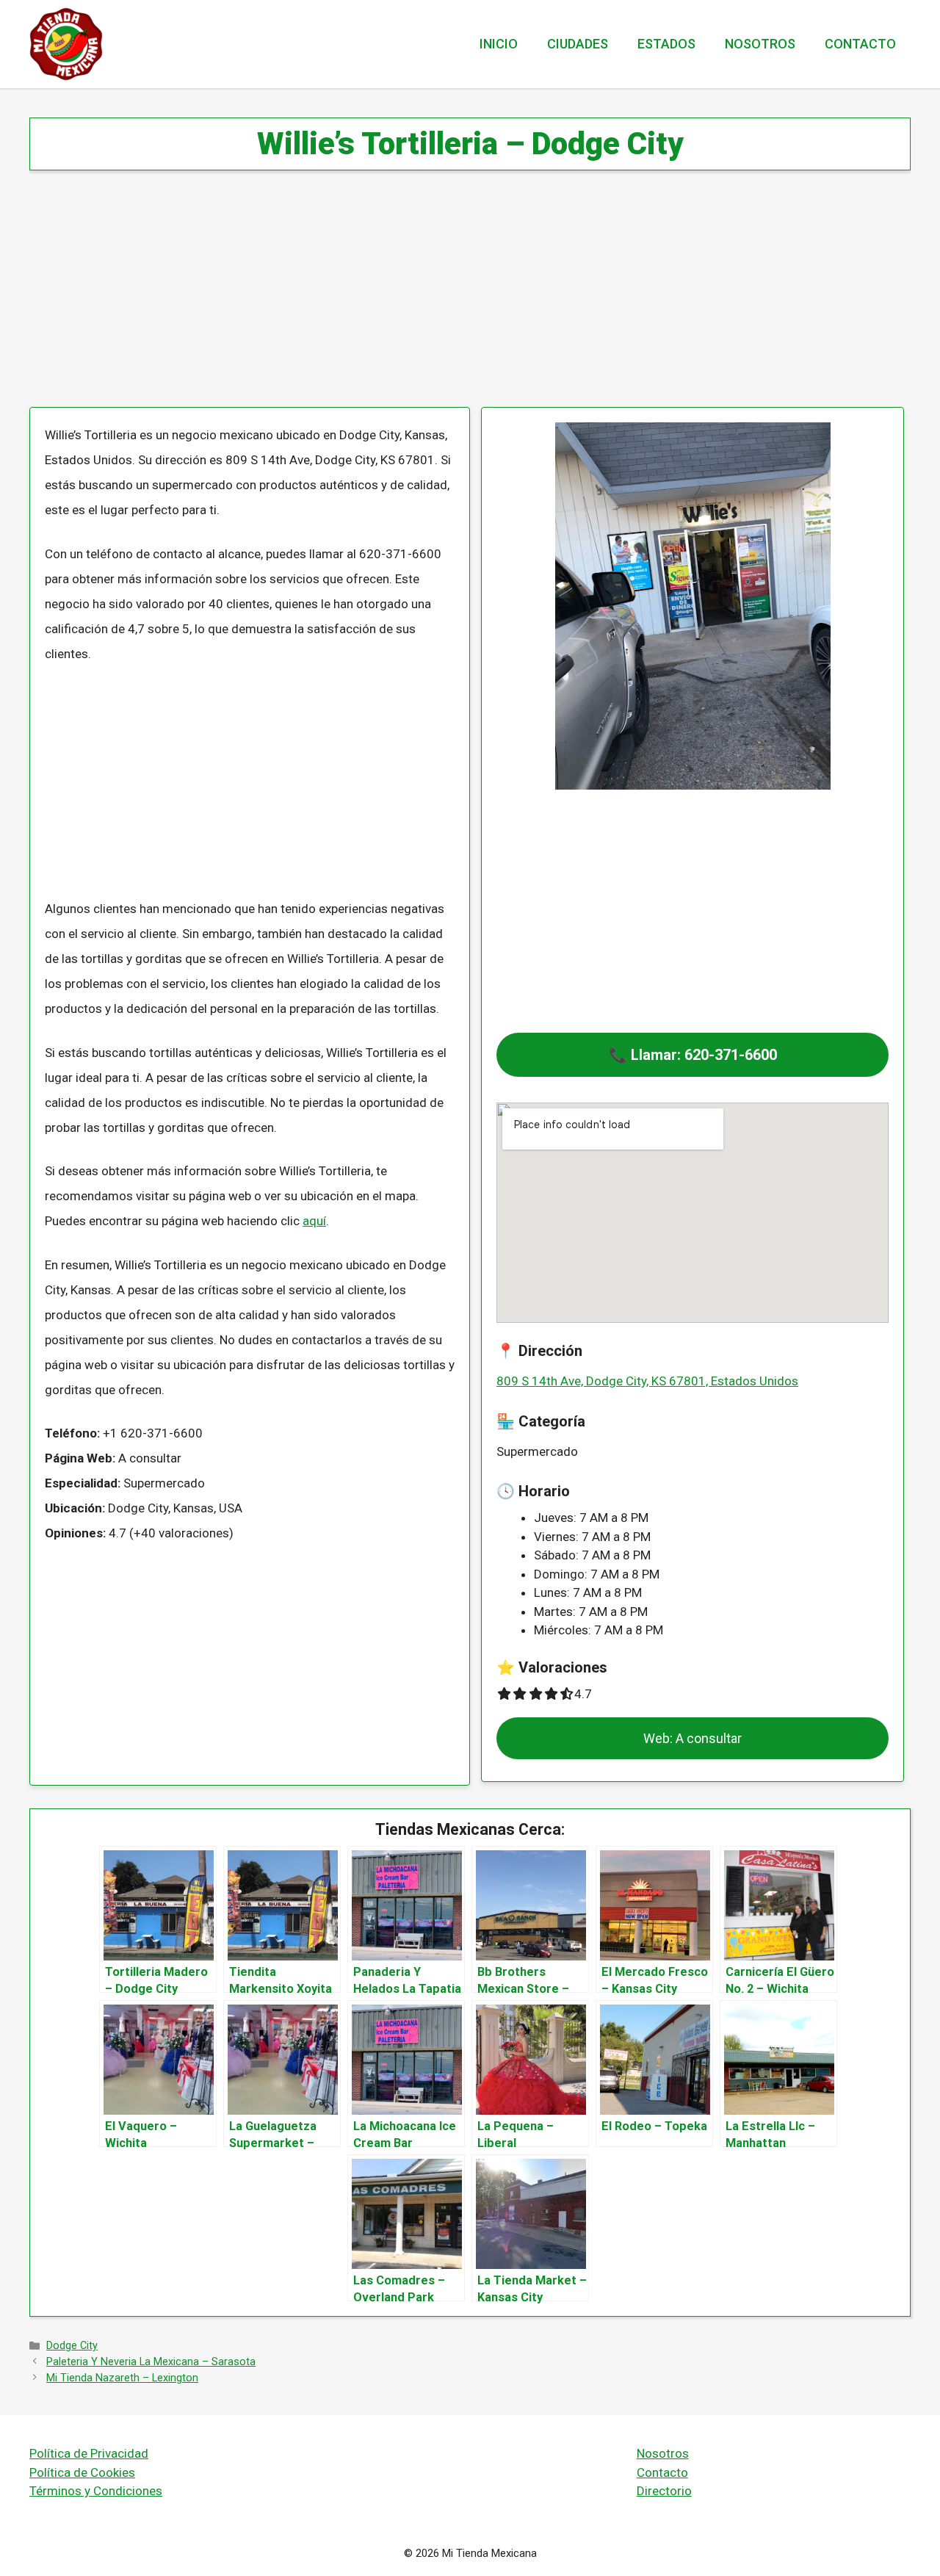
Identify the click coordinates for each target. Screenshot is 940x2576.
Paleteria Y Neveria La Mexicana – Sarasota (151, 2362)
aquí (314, 1221)
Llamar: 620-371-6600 (704, 1055)
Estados (666, 44)
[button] (693, 1055)
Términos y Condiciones (96, 2491)
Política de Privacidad (89, 2453)
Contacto (860, 44)
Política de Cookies (82, 2472)
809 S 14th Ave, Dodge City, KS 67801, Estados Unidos (647, 1381)
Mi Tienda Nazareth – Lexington (122, 2378)
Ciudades (578, 44)
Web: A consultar (693, 1738)
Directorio (664, 2491)
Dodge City (72, 2346)
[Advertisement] (470, 298)
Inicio (499, 44)
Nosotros (760, 44)
